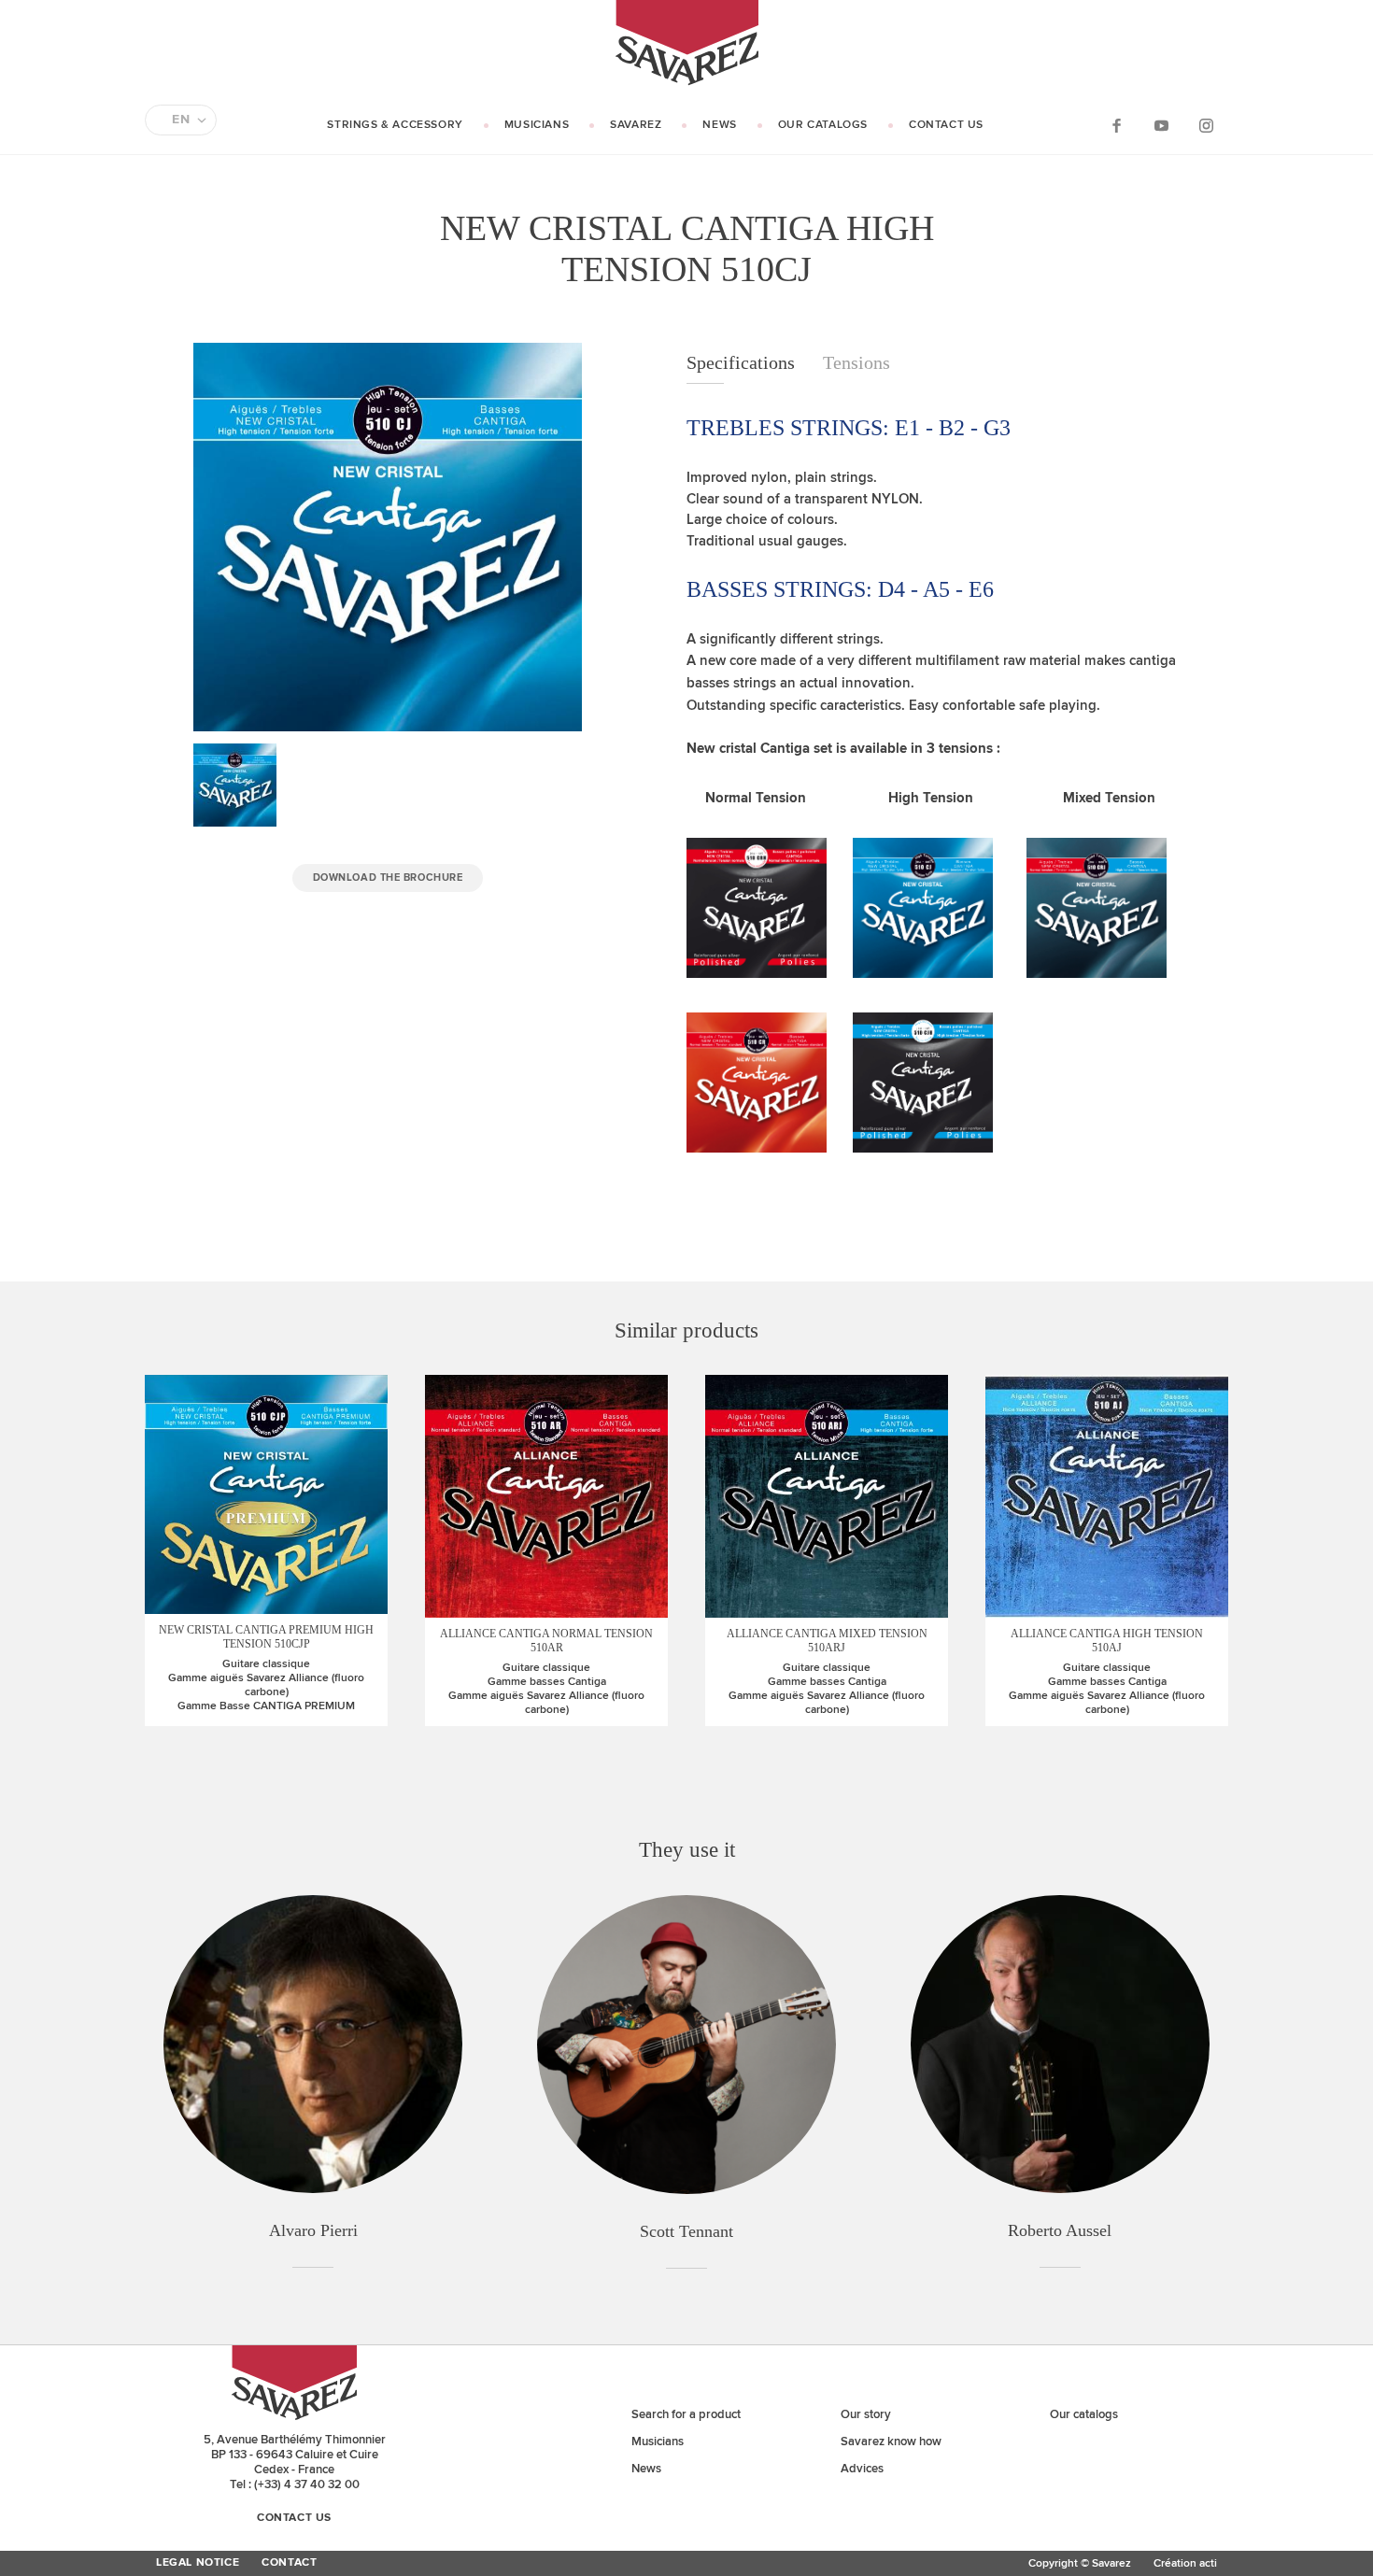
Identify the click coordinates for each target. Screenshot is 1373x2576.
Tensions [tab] (856, 362)
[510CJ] (923, 974)
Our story (866, 2414)
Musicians (537, 125)
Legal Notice (198, 2563)
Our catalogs (823, 125)
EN (181, 120)
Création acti (1185, 2563)
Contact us (946, 125)
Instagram (1206, 125)
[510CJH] (923, 1148)
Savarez (636, 125)
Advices (862, 2469)
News (719, 125)
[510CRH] (757, 974)
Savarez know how (891, 2442)
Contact (289, 2563)
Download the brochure (388, 878)
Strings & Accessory (395, 125)
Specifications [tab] (741, 362)
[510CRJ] (1097, 974)
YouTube (1161, 125)
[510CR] (757, 1148)
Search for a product (686, 2414)
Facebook (1116, 125)
